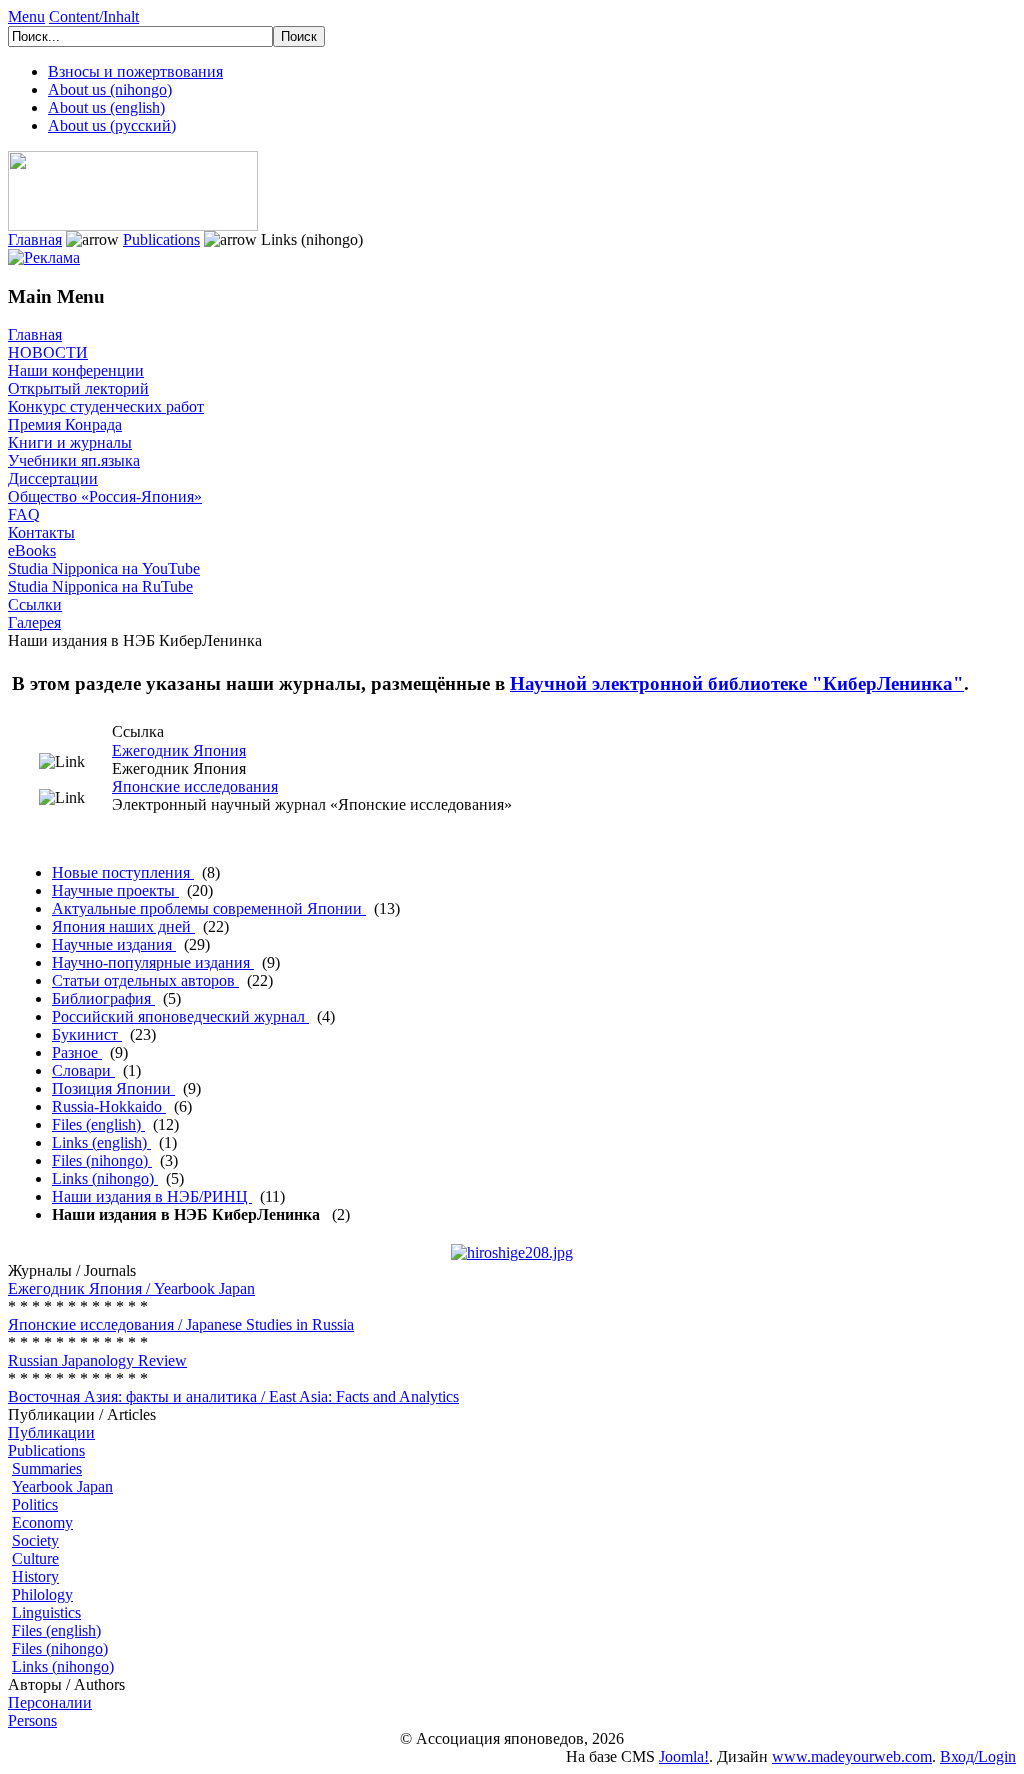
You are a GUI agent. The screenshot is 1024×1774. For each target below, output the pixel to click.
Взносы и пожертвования (135, 71)
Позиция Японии (113, 1088)
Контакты (41, 532)
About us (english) (106, 107)
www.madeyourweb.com (852, 1756)
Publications (161, 239)
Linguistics (46, 1612)
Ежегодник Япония (179, 750)
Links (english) (101, 1142)
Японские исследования (195, 786)
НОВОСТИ (48, 352)
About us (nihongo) (110, 89)
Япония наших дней (123, 926)
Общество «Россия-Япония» (105, 496)
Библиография (103, 998)
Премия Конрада (65, 424)
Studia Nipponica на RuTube (100, 586)
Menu (26, 16)
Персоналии (50, 1702)
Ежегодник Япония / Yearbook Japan (131, 1288)
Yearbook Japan (62, 1486)
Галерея (34, 622)
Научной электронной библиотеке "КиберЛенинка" (737, 683)
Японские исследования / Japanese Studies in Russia (181, 1324)
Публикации (51, 1432)
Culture (35, 1558)
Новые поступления (123, 872)
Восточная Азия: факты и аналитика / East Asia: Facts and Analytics (233, 1396)
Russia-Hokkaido (109, 1106)
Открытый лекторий (78, 388)
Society (35, 1540)
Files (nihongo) (102, 1160)
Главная (35, 239)
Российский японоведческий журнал (180, 1016)
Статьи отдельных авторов (145, 980)
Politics (35, 1504)
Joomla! (684, 1756)
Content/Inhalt (94, 16)
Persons (32, 1720)
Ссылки (35, 604)
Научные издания (114, 944)
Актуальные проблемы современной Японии (209, 908)
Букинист (87, 1034)
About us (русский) (112, 125)
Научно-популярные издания (153, 962)
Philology (42, 1594)
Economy (42, 1522)
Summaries (47, 1468)
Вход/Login (978, 1756)
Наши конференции (76, 370)
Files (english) (98, 1124)
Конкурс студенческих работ (106, 406)
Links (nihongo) (105, 1178)
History (35, 1576)
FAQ (24, 514)
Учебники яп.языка (74, 460)
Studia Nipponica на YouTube (104, 568)
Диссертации (53, 478)
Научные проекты (115, 890)
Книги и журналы (70, 442)
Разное (77, 1052)
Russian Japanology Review (97, 1360)
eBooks (32, 550)
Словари (83, 1070)
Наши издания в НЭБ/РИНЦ (152, 1196)
